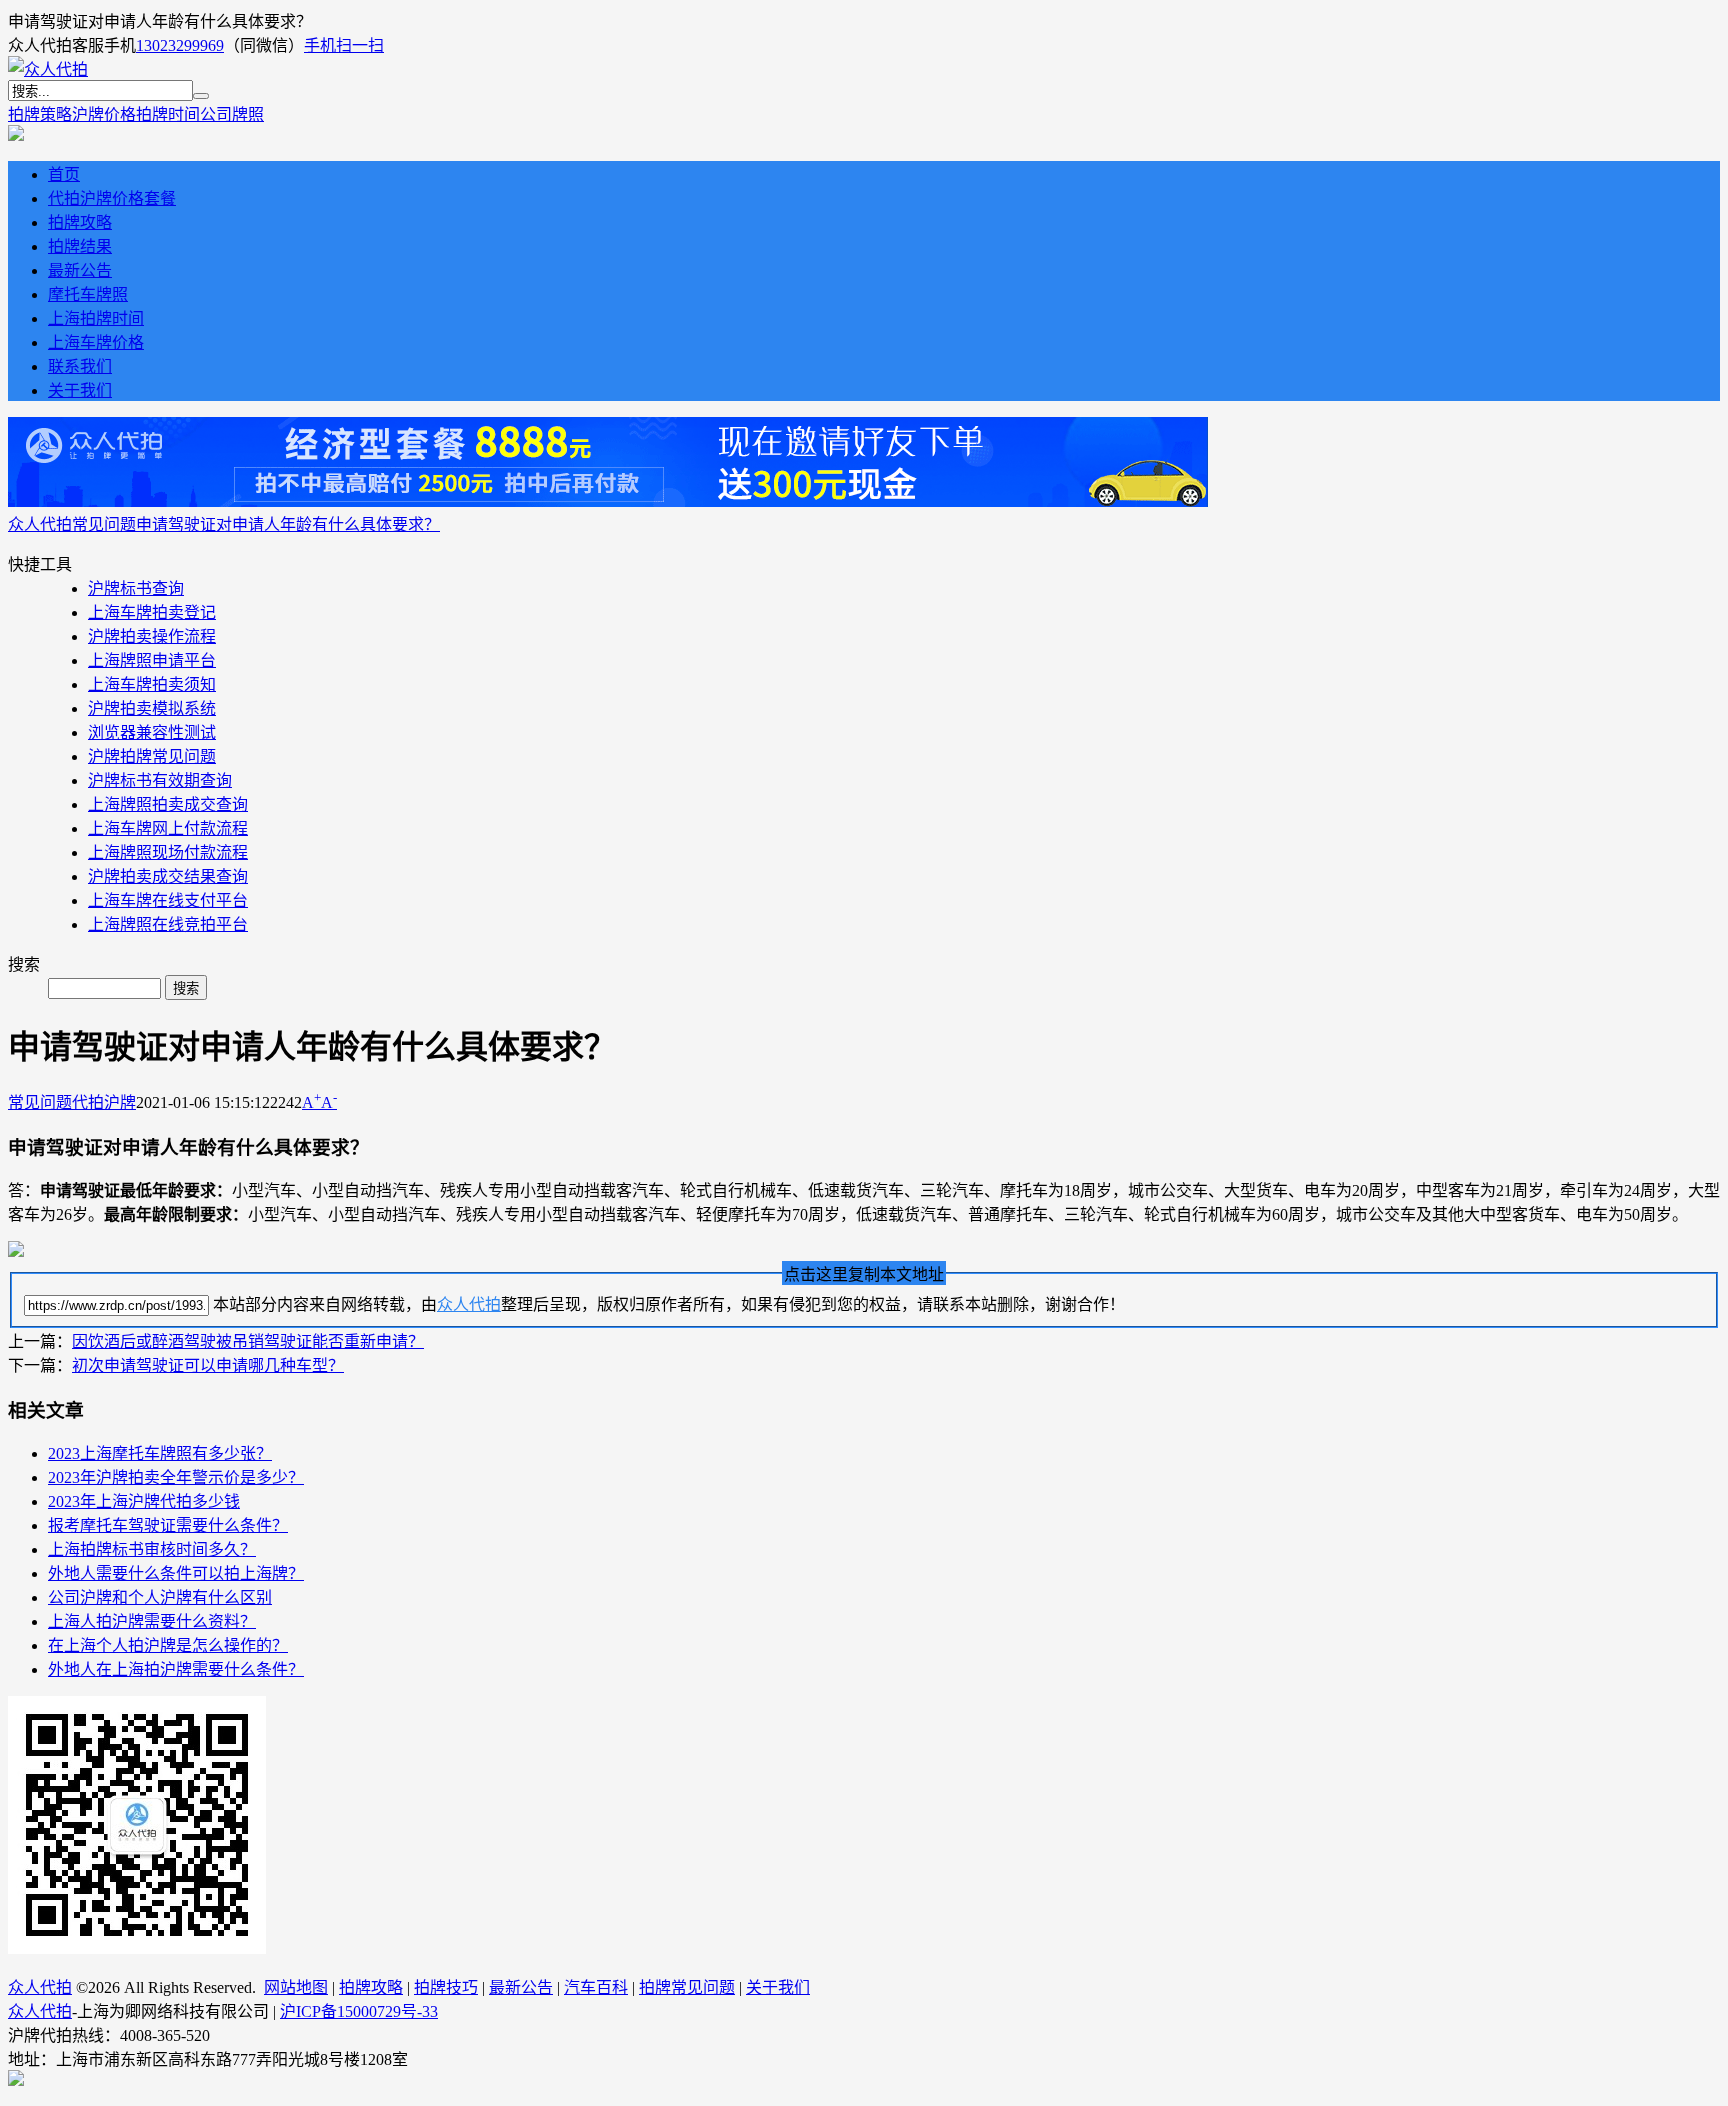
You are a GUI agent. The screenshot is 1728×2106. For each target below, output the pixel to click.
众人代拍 (40, 524)
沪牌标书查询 (136, 588)
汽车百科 (596, 1987)
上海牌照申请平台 (152, 660)
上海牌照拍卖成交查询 (168, 804)
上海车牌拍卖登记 (152, 612)
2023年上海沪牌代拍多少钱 (144, 1501)
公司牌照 (232, 114)
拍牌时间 (168, 114)
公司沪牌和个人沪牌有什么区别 (160, 1597)
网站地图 (296, 1987)
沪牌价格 (104, 114)
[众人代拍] (48, 69)
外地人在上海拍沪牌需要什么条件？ (176, 1669)
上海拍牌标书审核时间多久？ (152, 1549)
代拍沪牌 (104, 1102)
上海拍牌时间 (96, 318)
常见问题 (104, 524)
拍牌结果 (80, 246)
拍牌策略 (40, 114)
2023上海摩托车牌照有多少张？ (160, 1453)
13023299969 (180, 45)
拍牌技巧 (446, 1987)
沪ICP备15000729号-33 (359, 2011)
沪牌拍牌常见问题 (152, 756)
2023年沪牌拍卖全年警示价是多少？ (176, 1477)
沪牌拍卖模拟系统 (152, 708)
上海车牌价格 (96, 342)
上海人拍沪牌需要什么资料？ (152, 1621)
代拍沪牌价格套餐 (112, 198)
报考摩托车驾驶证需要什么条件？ (168, 1525)
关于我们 (80, 390)
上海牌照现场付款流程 (168, 852)
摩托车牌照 (88, 294)
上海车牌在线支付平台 (168, 900)
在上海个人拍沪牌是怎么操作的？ (168, 1645)
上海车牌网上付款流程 (168, 828)
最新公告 (80, 270)
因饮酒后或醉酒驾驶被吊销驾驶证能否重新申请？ (248, 1341)
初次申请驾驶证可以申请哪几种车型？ (208, 1365)
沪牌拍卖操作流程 (152, 636)
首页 (64, 174)
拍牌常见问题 (687, 1987)
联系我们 (80, 366)
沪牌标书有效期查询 (160, 780)
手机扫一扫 (344, 45)
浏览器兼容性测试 (152, 732)
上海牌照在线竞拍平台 (168, 924)
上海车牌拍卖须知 (152, 684)
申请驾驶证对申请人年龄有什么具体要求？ (288, 524)
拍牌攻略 (80, 222)
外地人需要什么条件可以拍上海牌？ (176, 1573)
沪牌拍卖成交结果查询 (168, 876)
